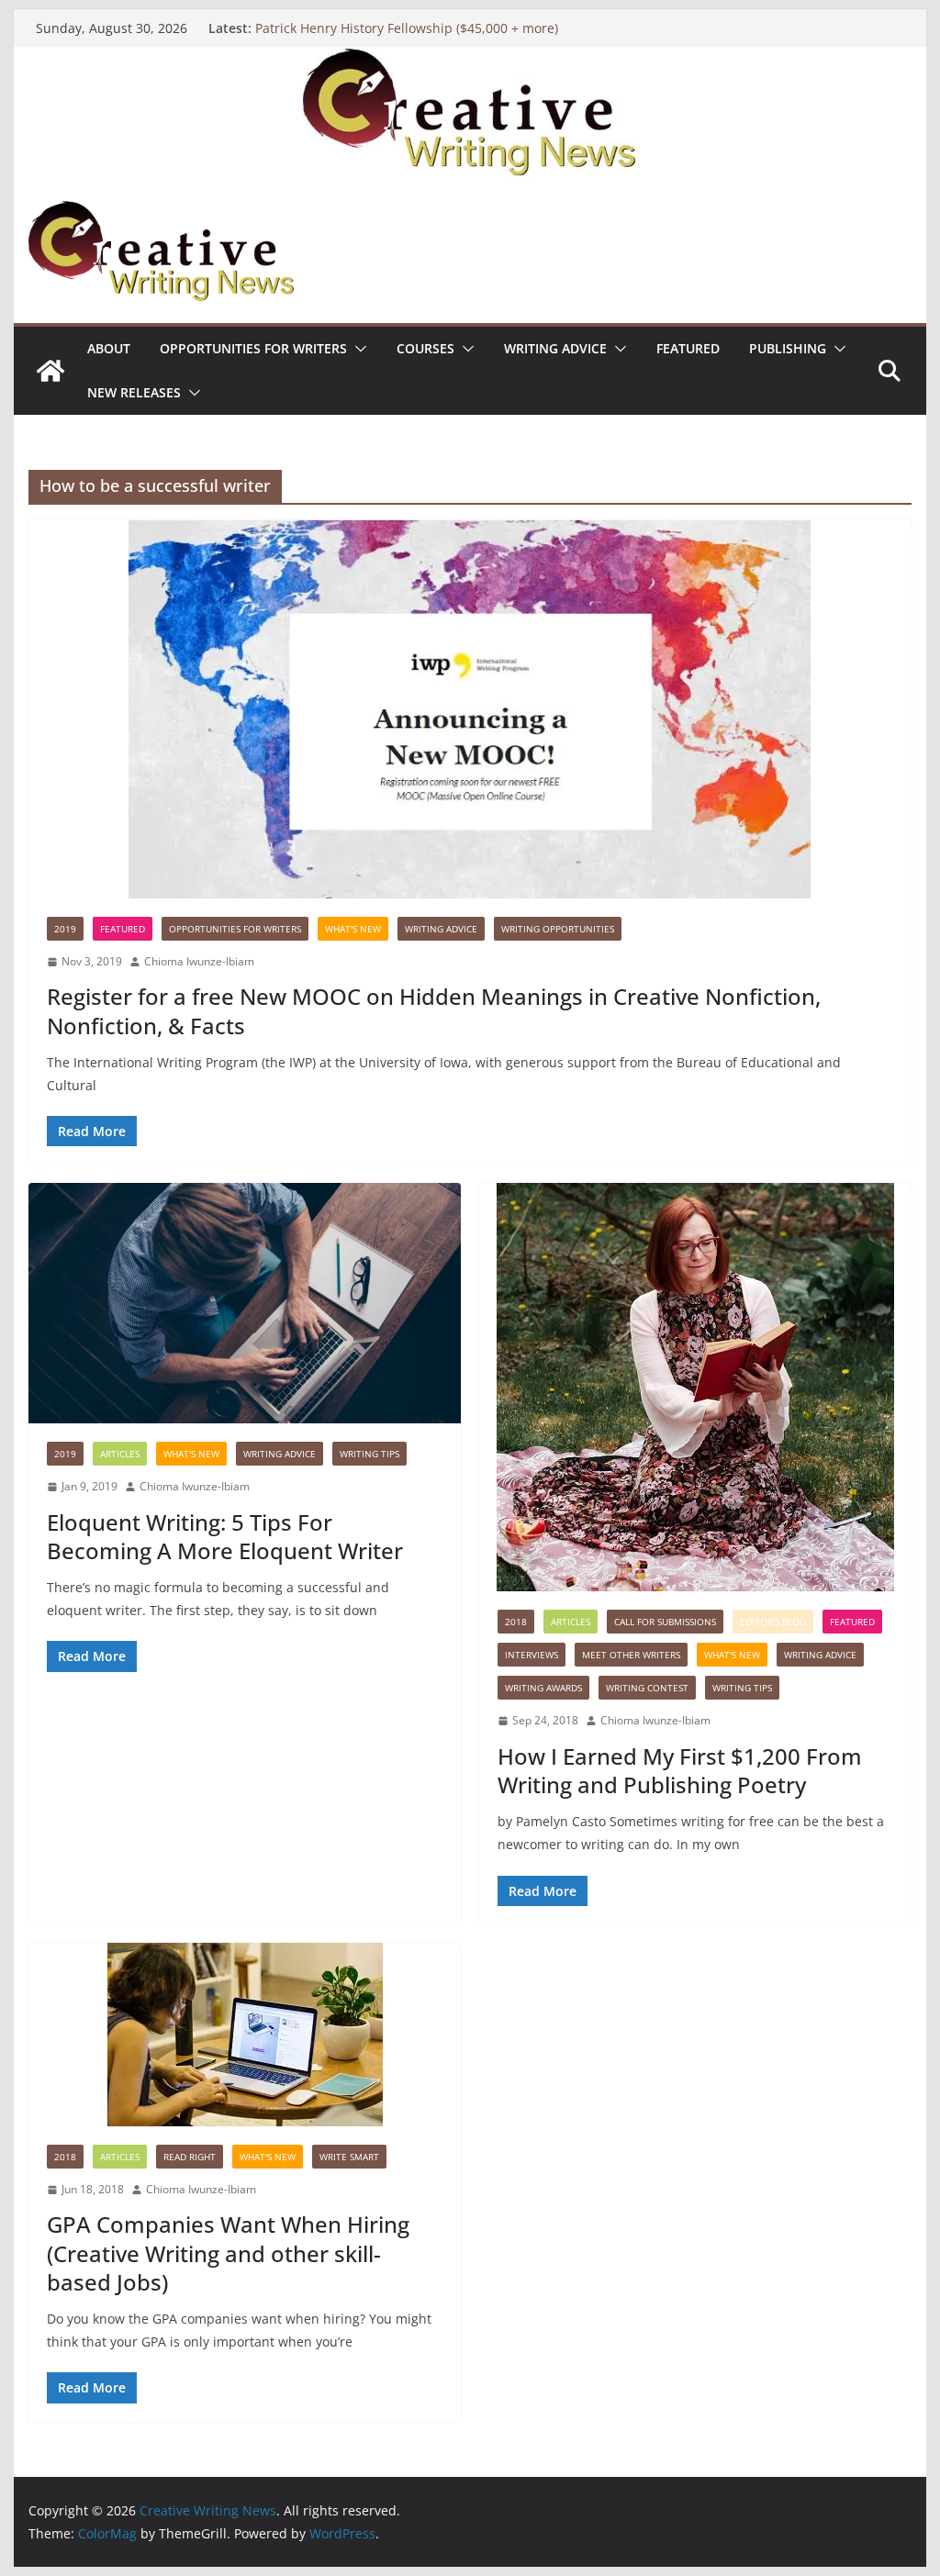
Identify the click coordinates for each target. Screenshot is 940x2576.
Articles (120, 1454)
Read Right (190, 2157)
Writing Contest (647, 1688)
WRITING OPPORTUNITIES (558, 929)
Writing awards (543, 1688)
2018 (516, 1622)
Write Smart (349, 2157)
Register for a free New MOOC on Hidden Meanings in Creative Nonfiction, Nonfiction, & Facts (434, 1010)
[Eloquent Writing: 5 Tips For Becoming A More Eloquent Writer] (245, 1303)
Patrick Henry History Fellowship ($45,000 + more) (407, 28)
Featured (688, 348)
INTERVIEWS (532, 1655)
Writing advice (555, 348)
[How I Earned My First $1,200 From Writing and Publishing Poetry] (695, 1387)
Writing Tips (369, 1454)
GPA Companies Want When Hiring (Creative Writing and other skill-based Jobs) (228, 2253)
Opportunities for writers (253, 348)
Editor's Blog (773, 1622)
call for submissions (665, 1622)
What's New (353, 929)
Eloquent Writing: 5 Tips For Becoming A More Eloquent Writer (225, 1536)
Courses (425, 348)
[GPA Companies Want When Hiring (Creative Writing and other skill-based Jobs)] (245, 2035)
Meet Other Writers (631, 1655)
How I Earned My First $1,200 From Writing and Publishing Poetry (680, 1770)
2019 (65, 929)
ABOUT (109, 348)
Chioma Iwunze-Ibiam (199, 961)
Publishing (788, 348)
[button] (357, 349)
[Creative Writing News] (470, 60)
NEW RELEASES (134, 392)
